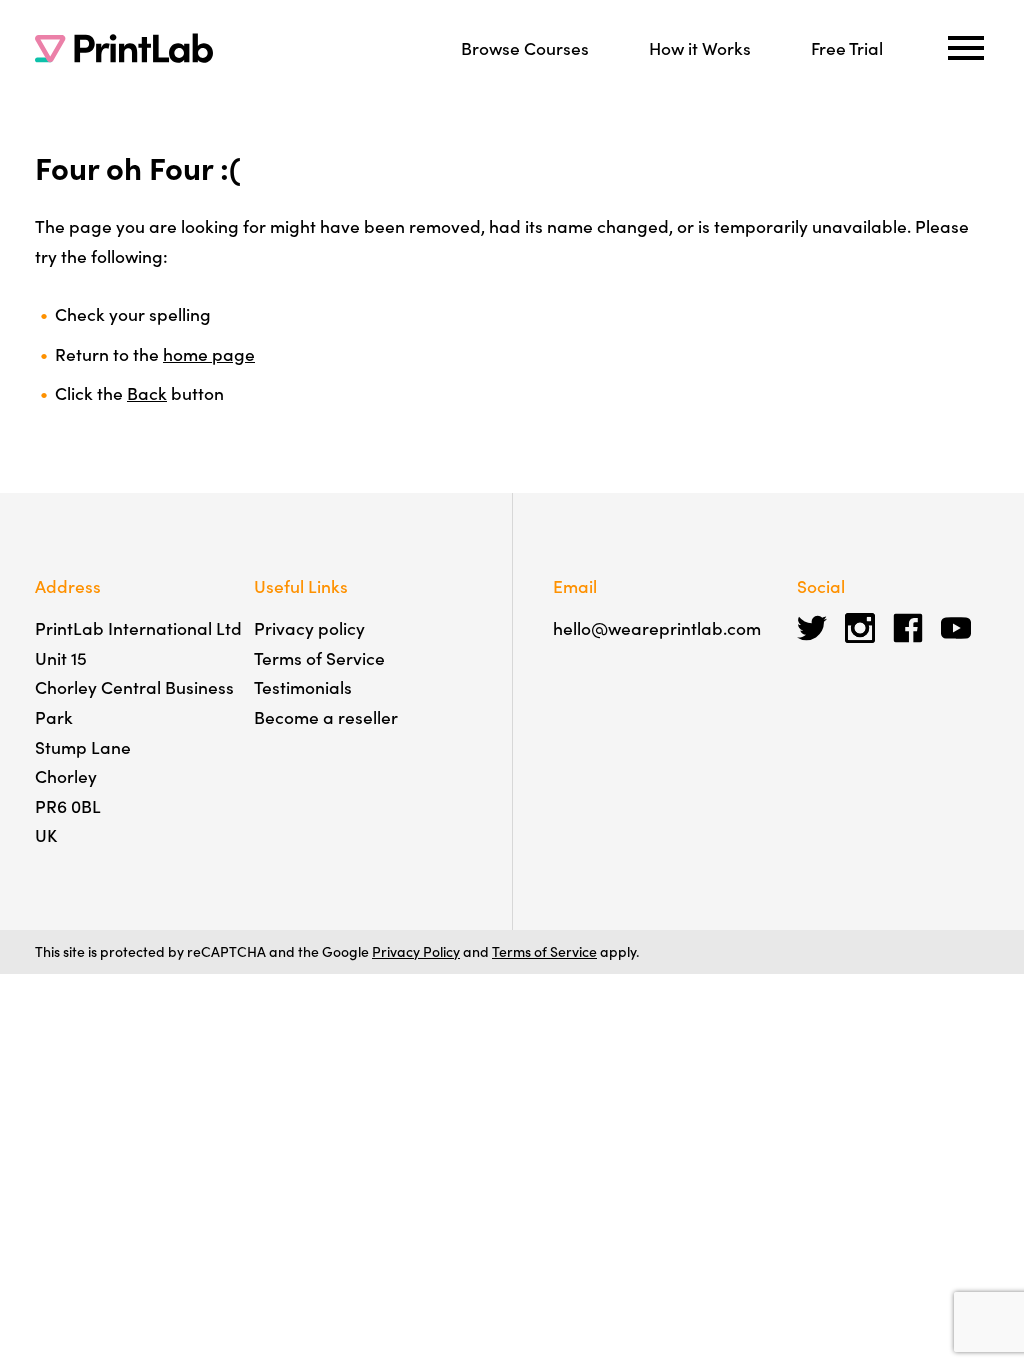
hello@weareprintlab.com (657, 627)
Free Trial (847, 47)
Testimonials (303, 686)
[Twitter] (812, 628)
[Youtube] (956, 628)
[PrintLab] (124, 48)
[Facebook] (908, 628)
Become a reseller (326, 716)
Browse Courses (525, 47)
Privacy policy (309, 627)
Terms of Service (319, 657)
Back (147, 392)
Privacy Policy (416, 951)
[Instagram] (860, 628)
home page (209, 353)
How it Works (700, 47)
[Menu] (966, 48)
